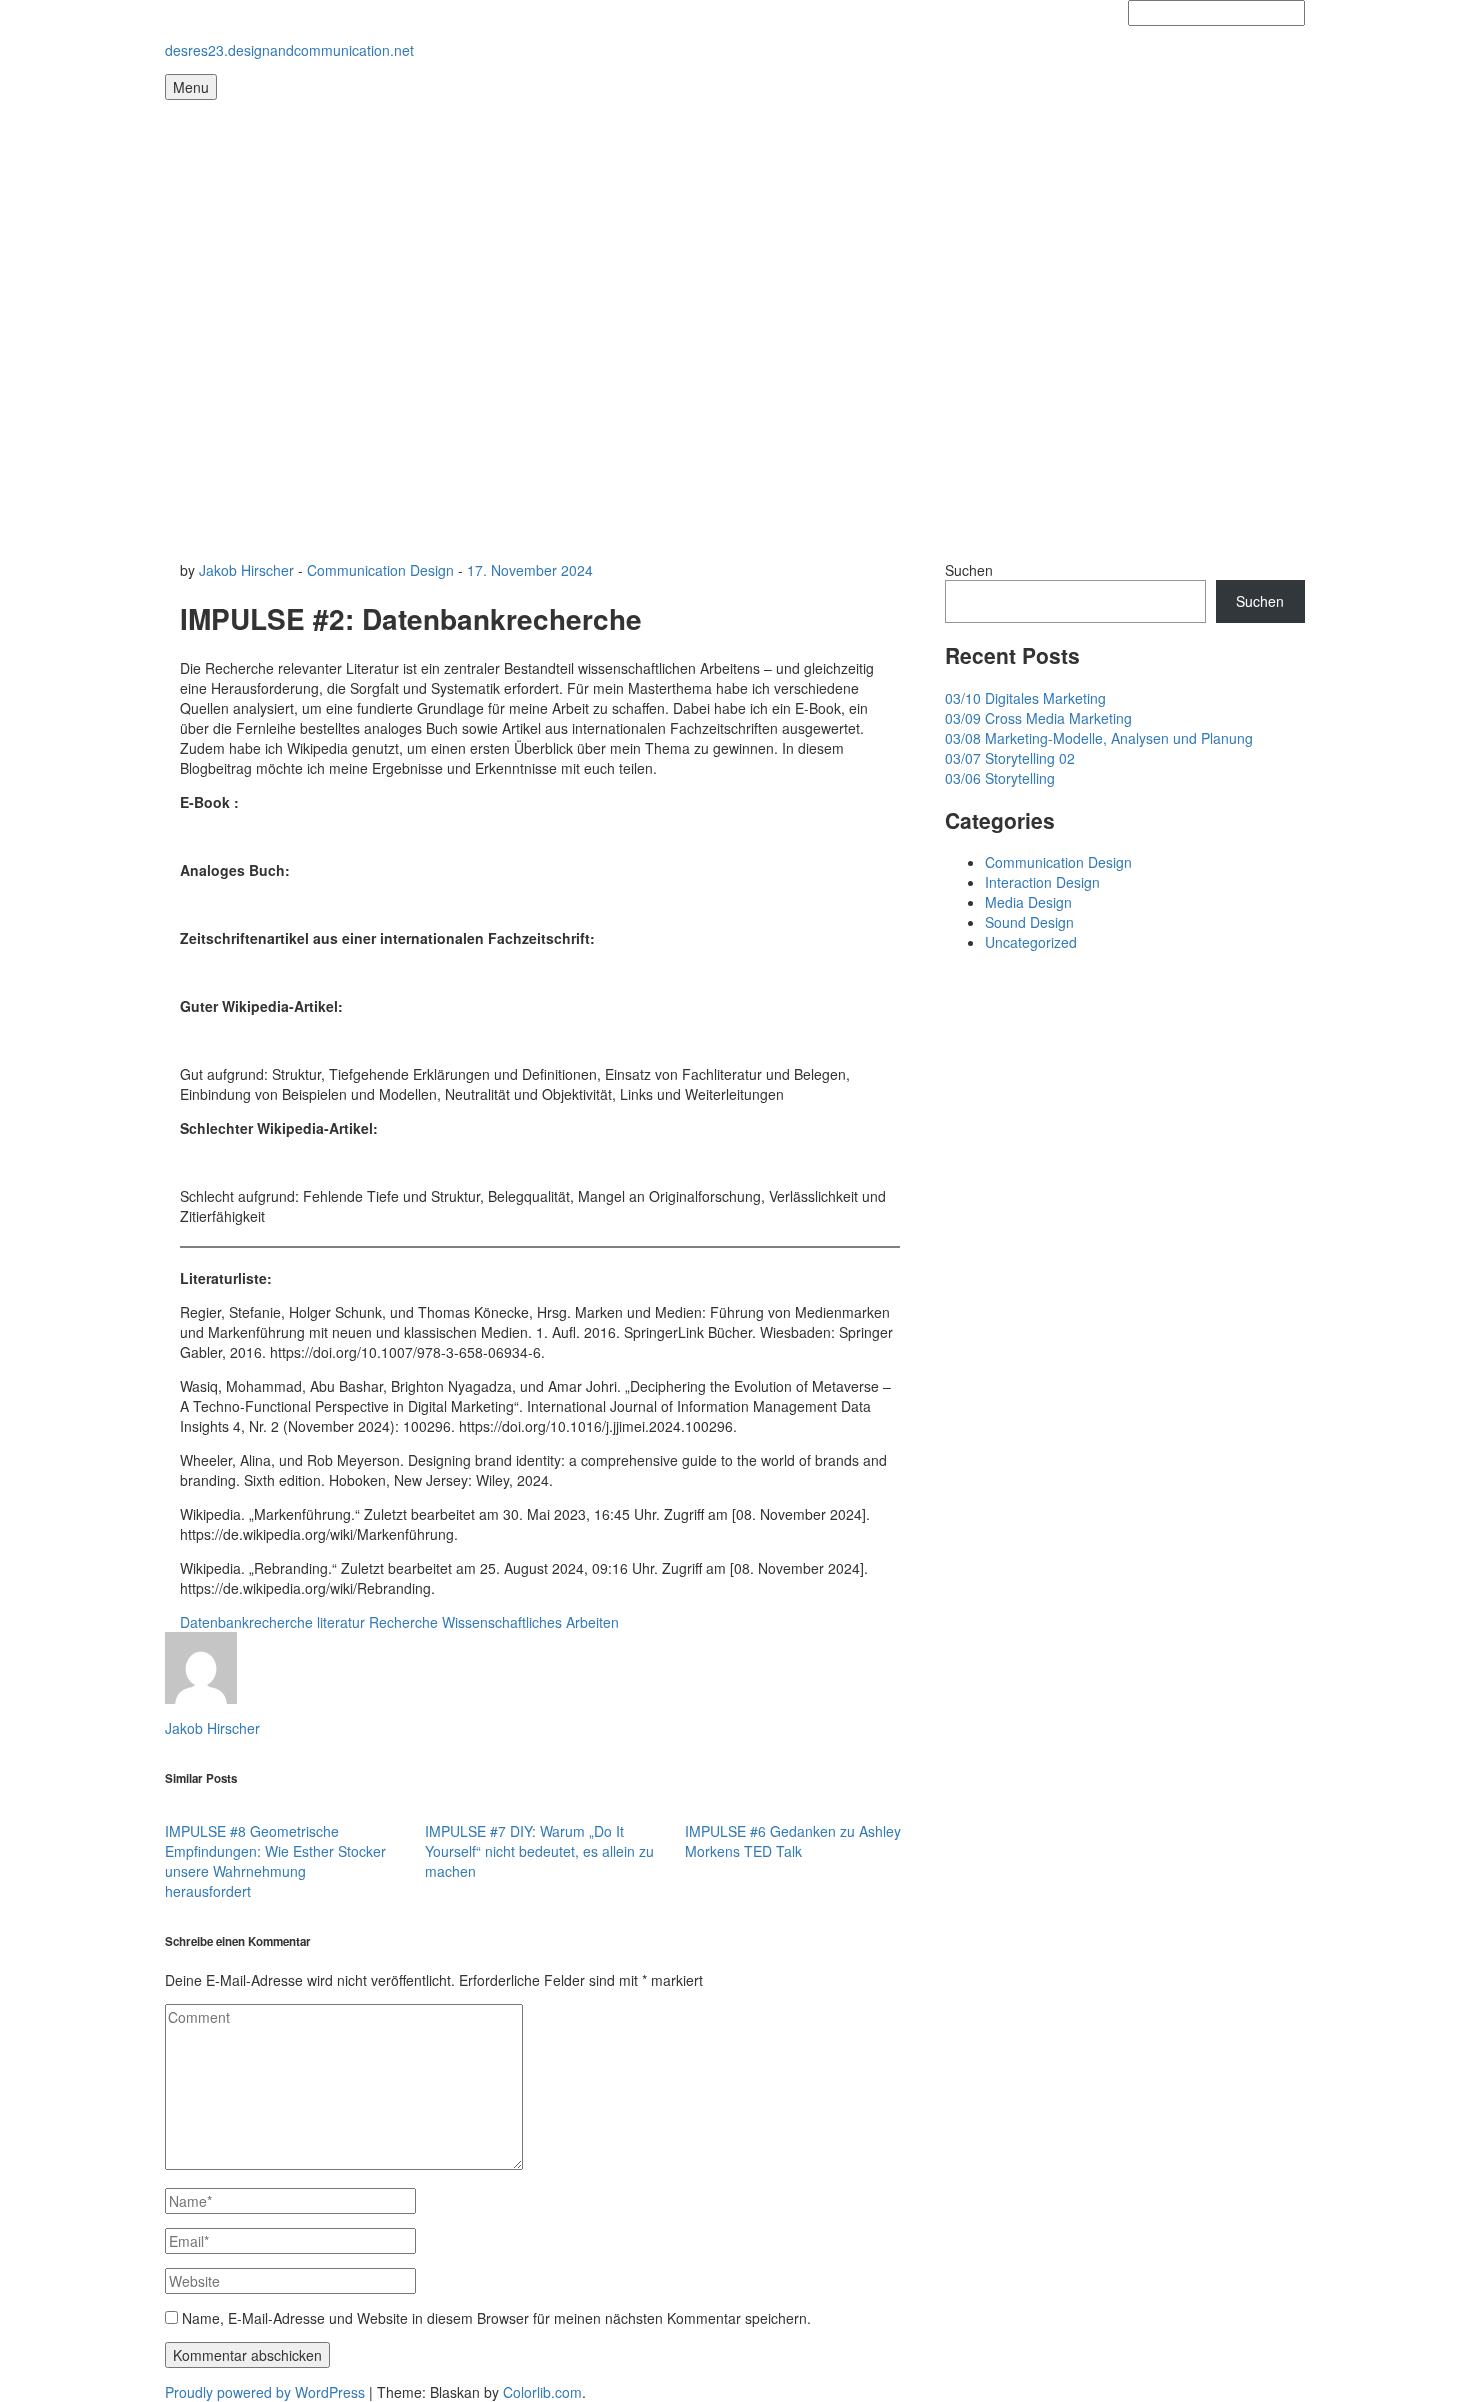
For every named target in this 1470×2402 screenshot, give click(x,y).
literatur (341, 1622)
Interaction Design (1042, 882)
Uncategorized (1031, 942)
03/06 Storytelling (1000, 778)
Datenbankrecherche (246, 1622)
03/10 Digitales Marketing (1025, 698)
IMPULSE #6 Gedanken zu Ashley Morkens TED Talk (793, 1841)
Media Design (1028, 902)
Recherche (403, 1622)
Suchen (969, 570)
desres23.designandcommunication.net (289, 50)
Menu (191, 87)
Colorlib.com (542, 2392)
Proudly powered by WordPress (265, 2392)
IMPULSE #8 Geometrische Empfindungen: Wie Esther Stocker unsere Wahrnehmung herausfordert (275, 1861)
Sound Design (1029, 922)
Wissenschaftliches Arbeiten (530, 1622)
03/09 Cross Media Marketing (1038, 718)
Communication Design (380, 570)
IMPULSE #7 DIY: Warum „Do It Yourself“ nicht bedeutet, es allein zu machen (539, 1851)
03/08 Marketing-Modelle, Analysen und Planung (1099, 738)
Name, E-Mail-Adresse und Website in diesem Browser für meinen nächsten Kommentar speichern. (496, 2318)
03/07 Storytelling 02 (1010, 758)
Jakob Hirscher (246, 570)
